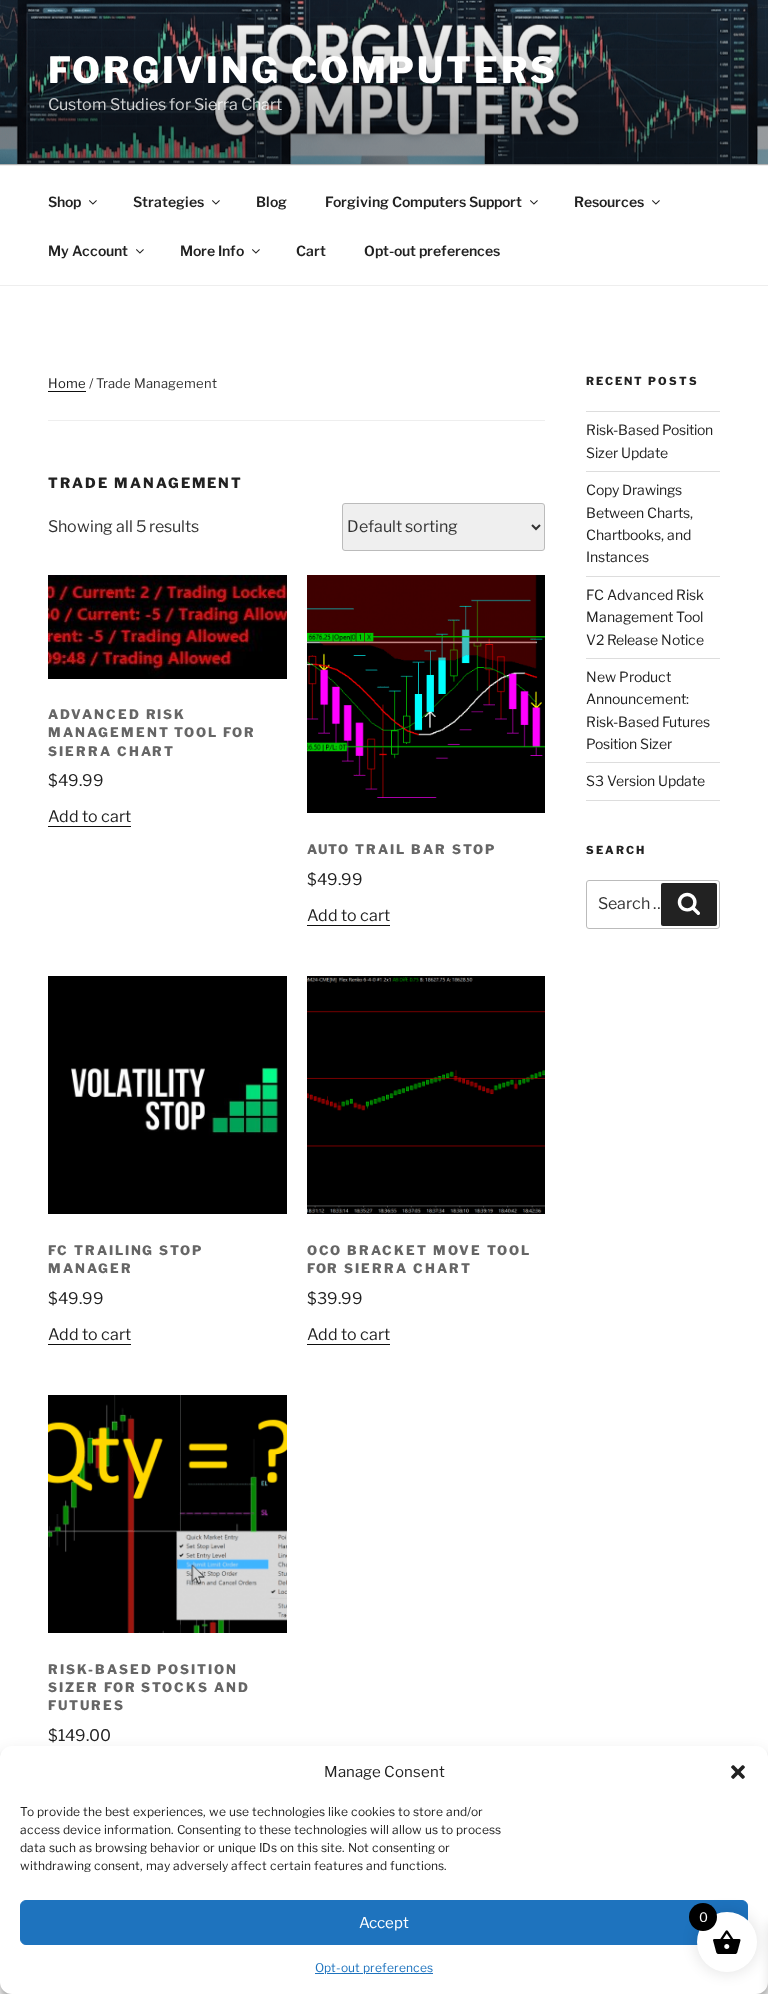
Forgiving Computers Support (423, 201)
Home (67, 383)
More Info (212, 250)
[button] (738, 1772)
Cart (311, 250)
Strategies (168, 201)
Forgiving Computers (303, 70)
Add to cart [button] (89, 816)
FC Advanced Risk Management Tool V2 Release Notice (645, 617)
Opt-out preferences (374, 1967)
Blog (271, 201)
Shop (64, 201)
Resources (609, 201)
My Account (88, 250)
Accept (384, 1923)
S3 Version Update (645, 780)
